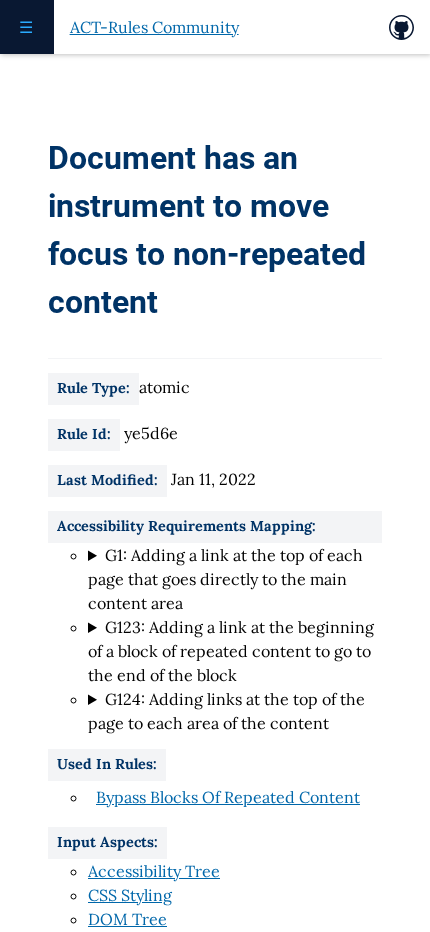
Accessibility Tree (154, 871)
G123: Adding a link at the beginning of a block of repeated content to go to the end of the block (231, 651)
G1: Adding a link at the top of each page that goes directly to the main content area (225, 579)
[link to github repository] (401, 27)
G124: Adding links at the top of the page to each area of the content (226, 711)
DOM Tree (127, 919)
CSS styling (130, 895)
